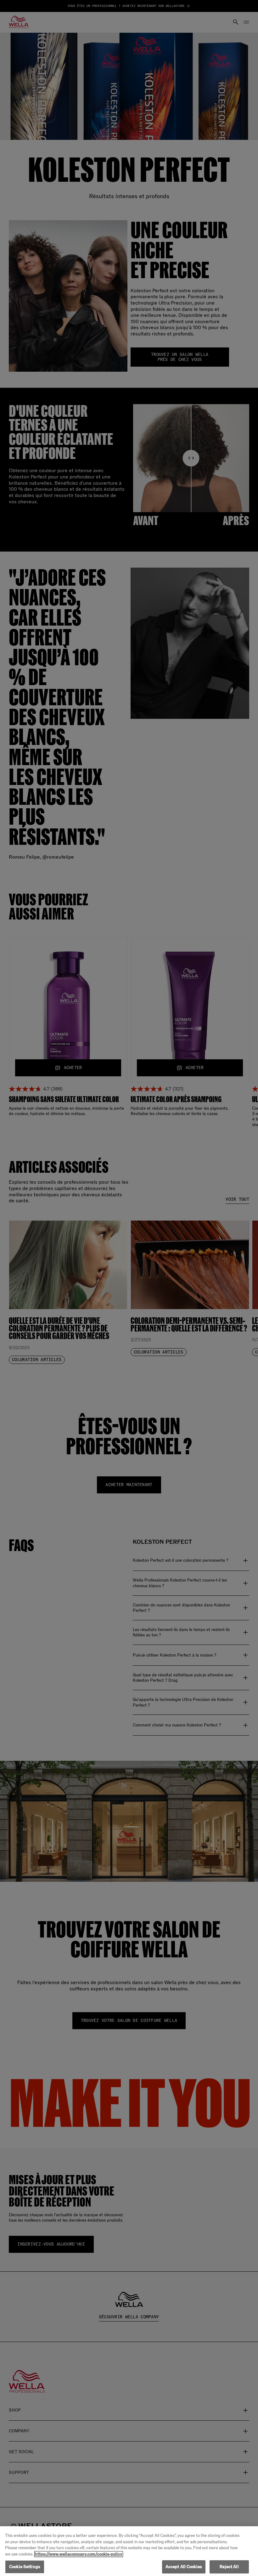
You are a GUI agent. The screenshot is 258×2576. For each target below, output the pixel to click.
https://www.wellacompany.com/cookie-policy (79, 2554)
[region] (129, 2551)
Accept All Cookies (184, 2567)
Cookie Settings (25, 2567)
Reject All (229, 2567)
